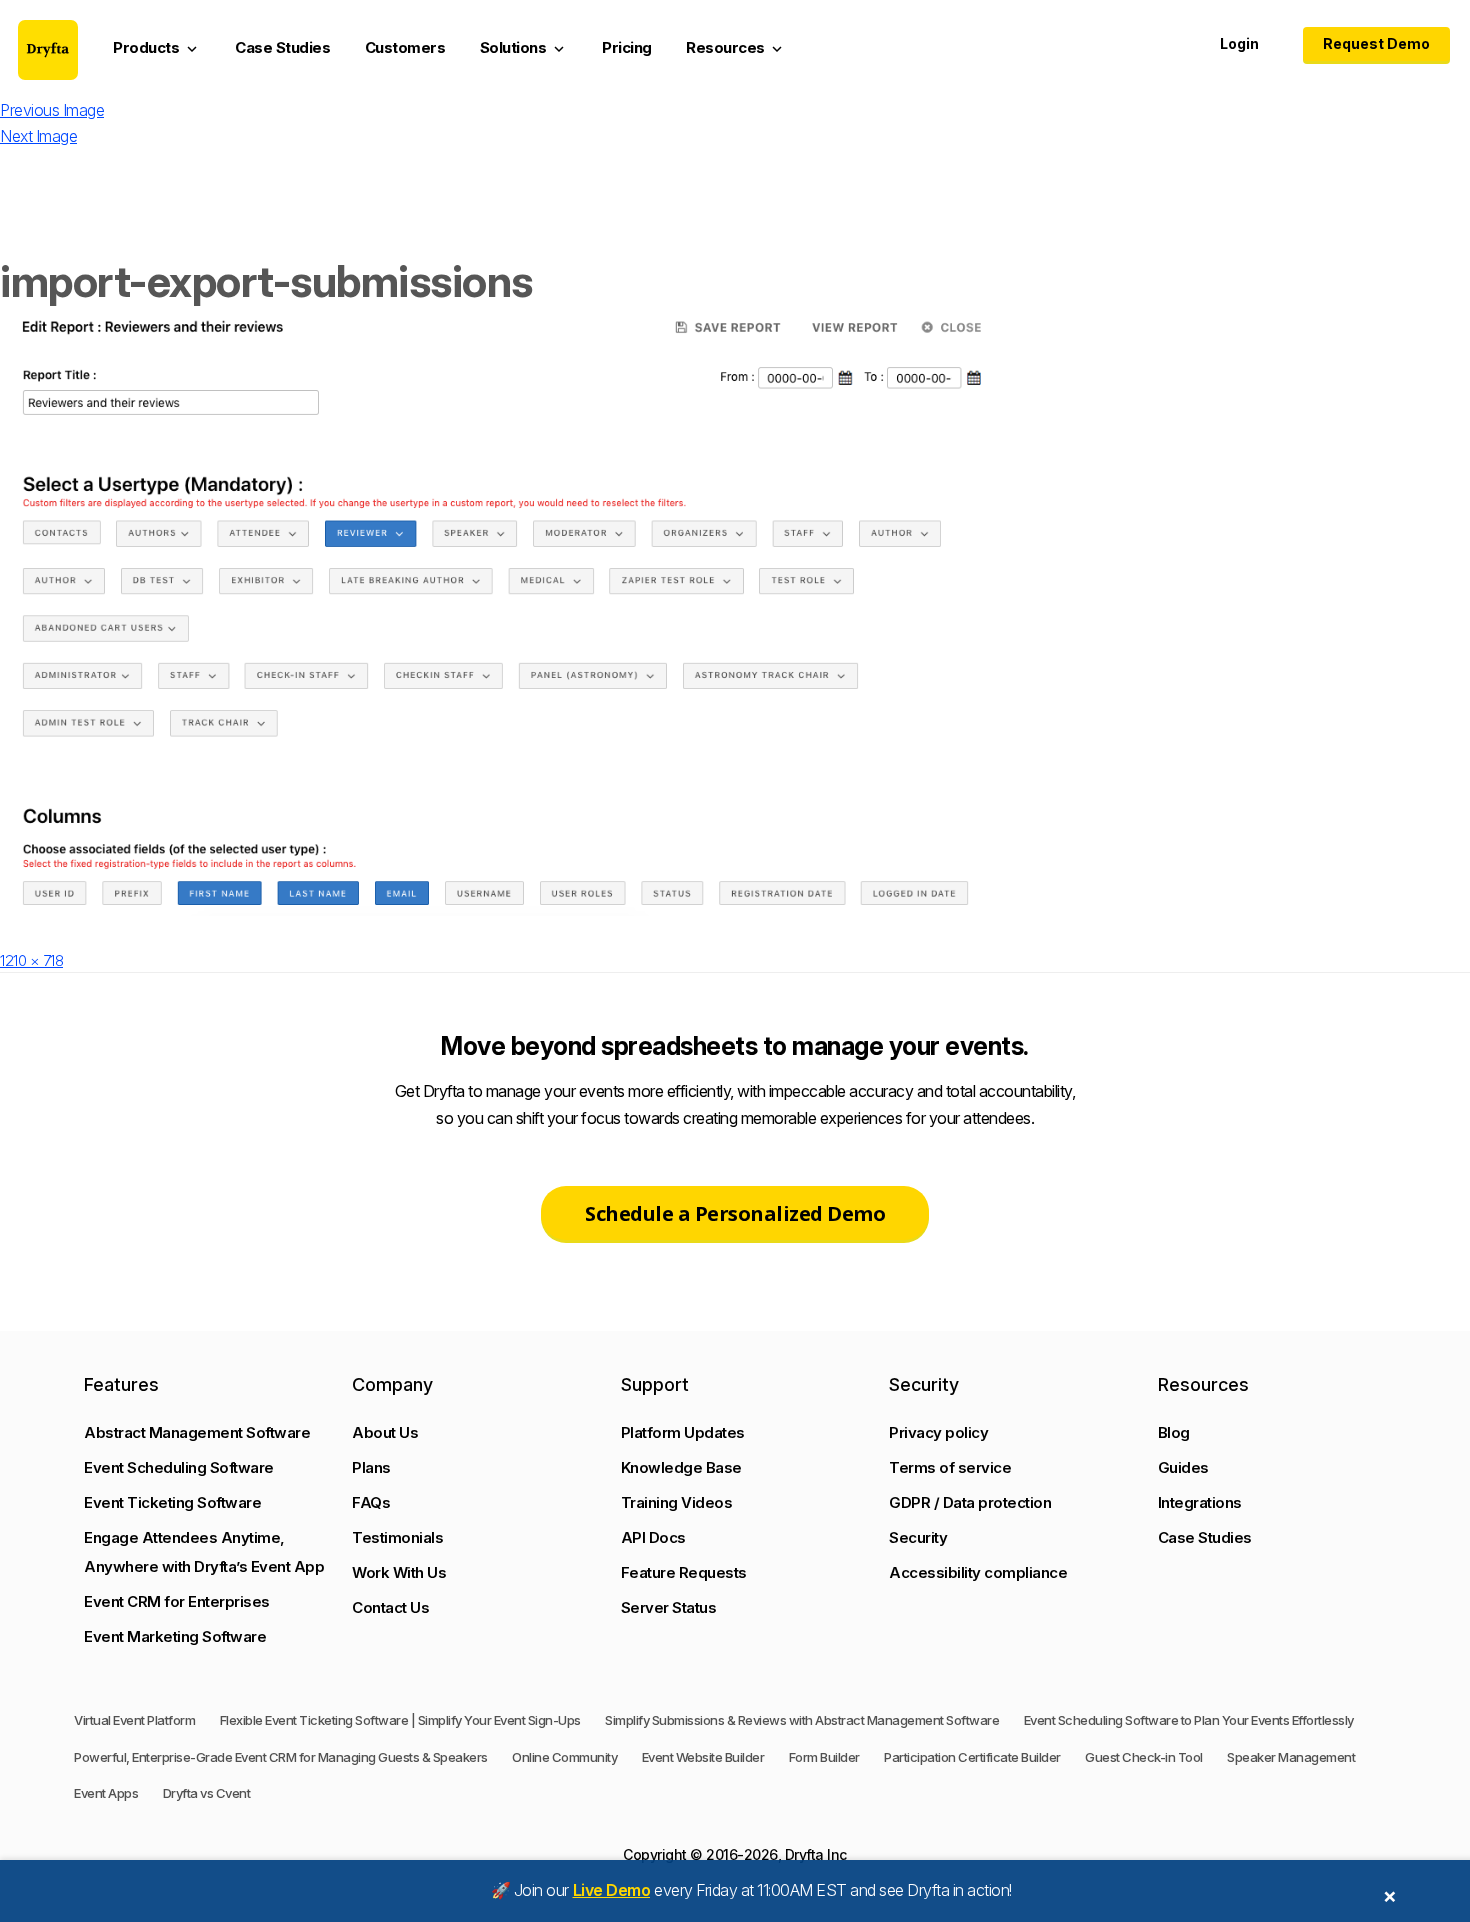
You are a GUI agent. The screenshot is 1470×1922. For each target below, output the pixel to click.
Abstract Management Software (197, 1432)
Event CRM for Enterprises (177, 1601)
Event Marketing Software (175, 1636)
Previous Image (52, 110)
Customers (405, 47)
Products (157, 48)
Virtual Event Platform (134, 1720)
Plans (371, 1467)
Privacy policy (938, 1432)
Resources (736, 48)
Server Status (669, 1607)
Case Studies (282, 47)
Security (918, 1537)
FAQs (371, 1502)
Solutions (524, 48)
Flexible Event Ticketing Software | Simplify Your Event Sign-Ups (400, 1720)
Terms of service (950, 1467)
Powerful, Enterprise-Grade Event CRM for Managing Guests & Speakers (281, 1757)
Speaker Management (1291, 1757)
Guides (1183, 1467)
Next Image (38, 136)
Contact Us (390, 1607)
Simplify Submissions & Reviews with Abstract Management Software (802, 1720)
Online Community (564, 1757)
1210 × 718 (31, 960)
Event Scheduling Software (179, 1467)
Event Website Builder (703, 1757)
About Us (385, 1432)
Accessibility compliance (978, 1572)
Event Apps (106, 1793)
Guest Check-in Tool (1144, 1757)
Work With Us (399, 1572)
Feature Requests (684, 1572)
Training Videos (677, 1502)
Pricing (627, 47)
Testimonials (397, 1537)
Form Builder (824, 1757)
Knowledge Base (681, 1467)
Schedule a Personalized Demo (735, 1213)
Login (1239, 43)
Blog (1174, 1432)
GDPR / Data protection (970, 1502)
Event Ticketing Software (172, 1502)
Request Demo (1376, 43)
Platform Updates (683, 1432)
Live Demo (612, 1890)
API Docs (653, 1537)
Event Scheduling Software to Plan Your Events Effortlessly (1189, 1720)
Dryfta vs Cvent (207, 1793)
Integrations (1200, 1502)
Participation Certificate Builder (972, 1757)
